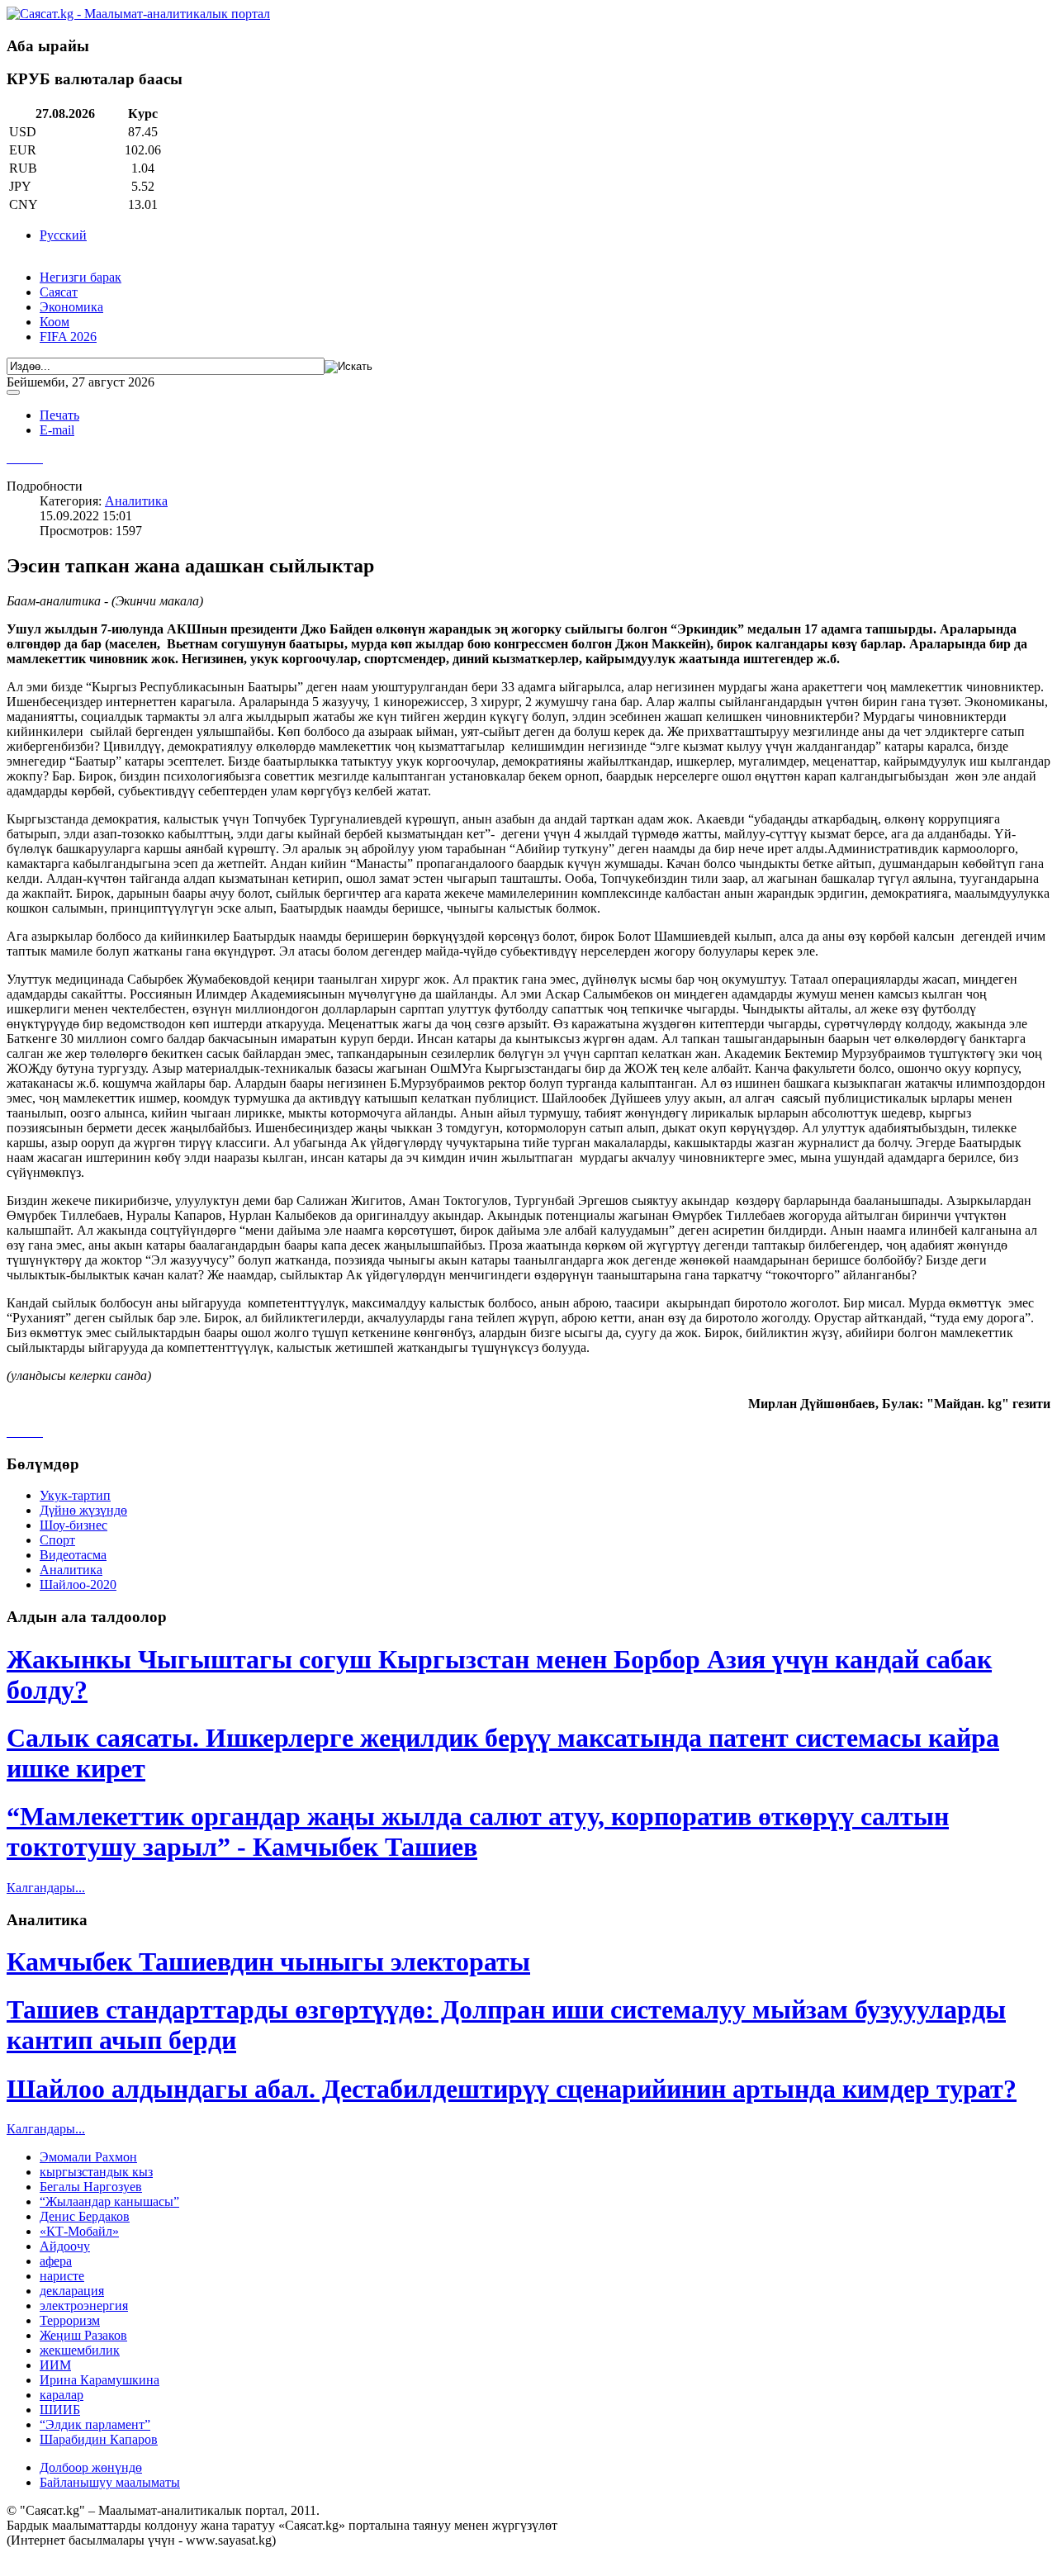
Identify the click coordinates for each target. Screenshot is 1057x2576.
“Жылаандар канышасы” (109, 2201)
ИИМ (55, 2365)
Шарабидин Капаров (99, 2439)
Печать (59, 415)
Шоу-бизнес (73, 1525)
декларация (72, 2291)
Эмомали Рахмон (88, 2157)
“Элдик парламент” (95, 2424)
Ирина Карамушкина (100, 2380)
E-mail (57, 430)
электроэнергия (84, 2306)
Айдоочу (65, 2246)
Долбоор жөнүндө (91, 2467)
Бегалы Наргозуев (91, 2187)
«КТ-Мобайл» (79, 2231)
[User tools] (13, 392)
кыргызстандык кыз (96, 2172)
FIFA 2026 (68, 337)
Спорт (57, 1540)
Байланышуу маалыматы (110, 2482)
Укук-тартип (75, 1495)
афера (56, 2261)
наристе (62, 2276)
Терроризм (70, 2320)
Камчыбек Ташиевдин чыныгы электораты (268, 1962)
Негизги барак (81, 277)
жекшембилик (80, 2350)
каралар (62, 2395)
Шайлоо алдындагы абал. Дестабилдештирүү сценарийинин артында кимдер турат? (512, 2089)
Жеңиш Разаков (83, 2335)
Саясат (59, 292)
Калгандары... (46, 1888)
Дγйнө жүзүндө (83, 1510)
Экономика (71, 307)
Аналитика (136, 501)
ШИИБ (60, 2410)
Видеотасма (73, 1555)
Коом (55, 322)
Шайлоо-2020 (78, 1585)
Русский (63, 235)
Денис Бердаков (85, 2216)
